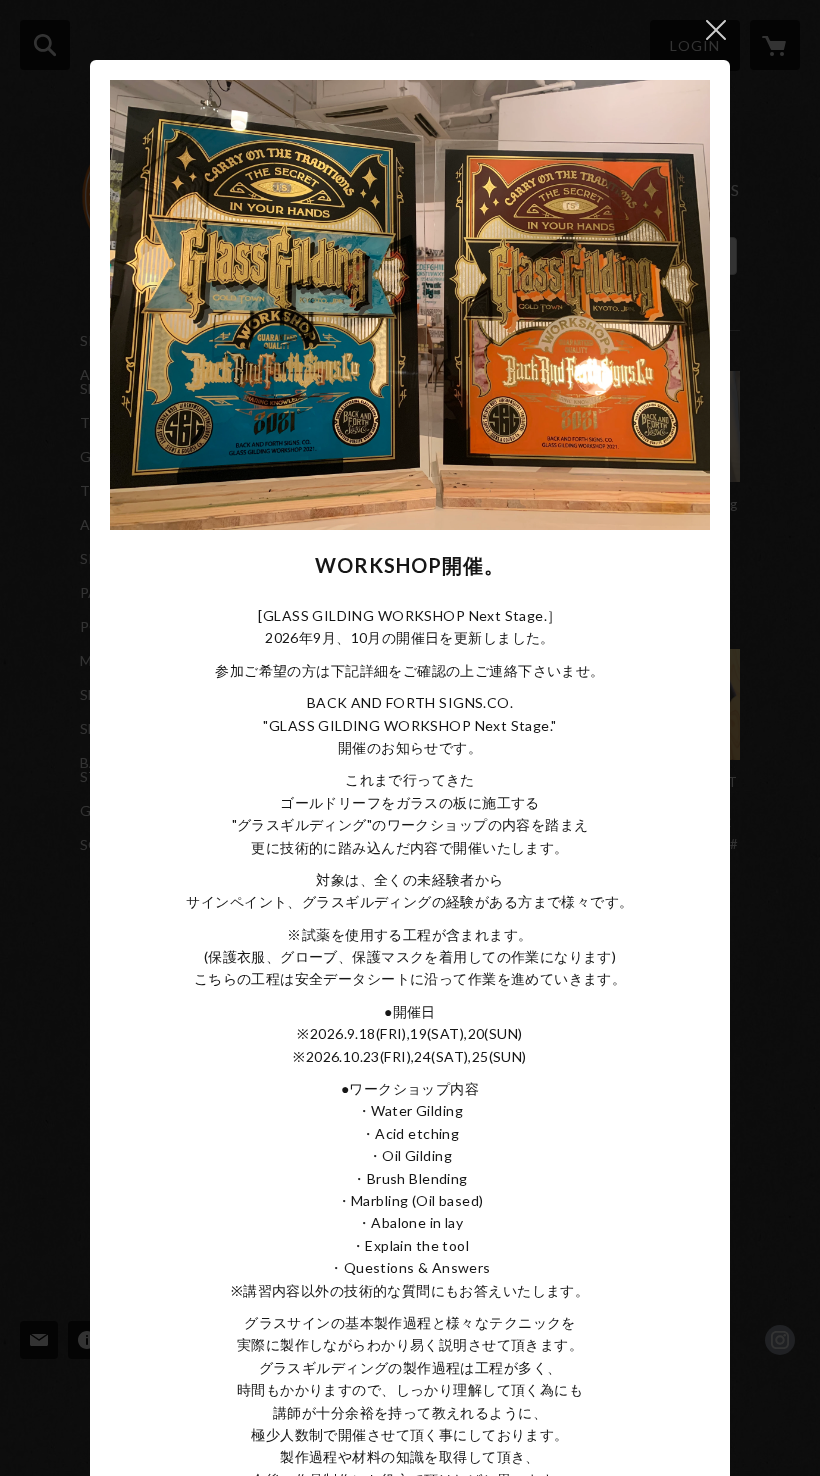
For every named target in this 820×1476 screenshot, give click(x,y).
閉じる (716, 30)
